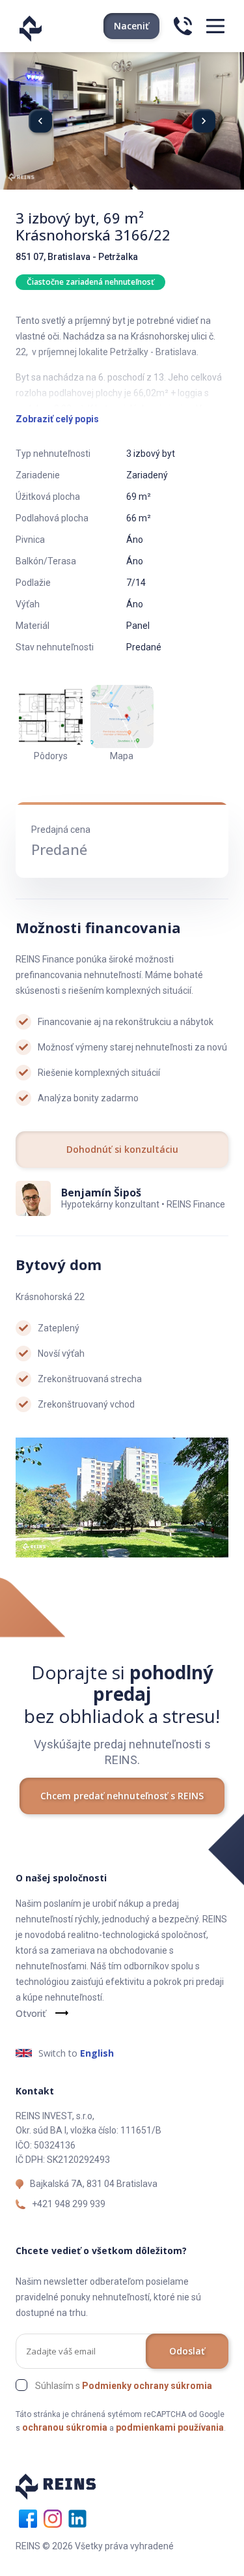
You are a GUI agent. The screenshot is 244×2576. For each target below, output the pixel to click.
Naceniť (131, 26)
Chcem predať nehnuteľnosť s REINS (122, 1796)
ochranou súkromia (65, 2427)
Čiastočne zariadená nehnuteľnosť (90, 282)
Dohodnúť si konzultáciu (122, 1149)
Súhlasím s (124, 2386)
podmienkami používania (170, 2427)
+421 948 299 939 (69, 2204)
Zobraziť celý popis (57, 419)
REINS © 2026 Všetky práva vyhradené (95, 2546)
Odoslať (187, 2351)
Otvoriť (31, 2013)
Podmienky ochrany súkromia (147, 2386)
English (97, 2053)
